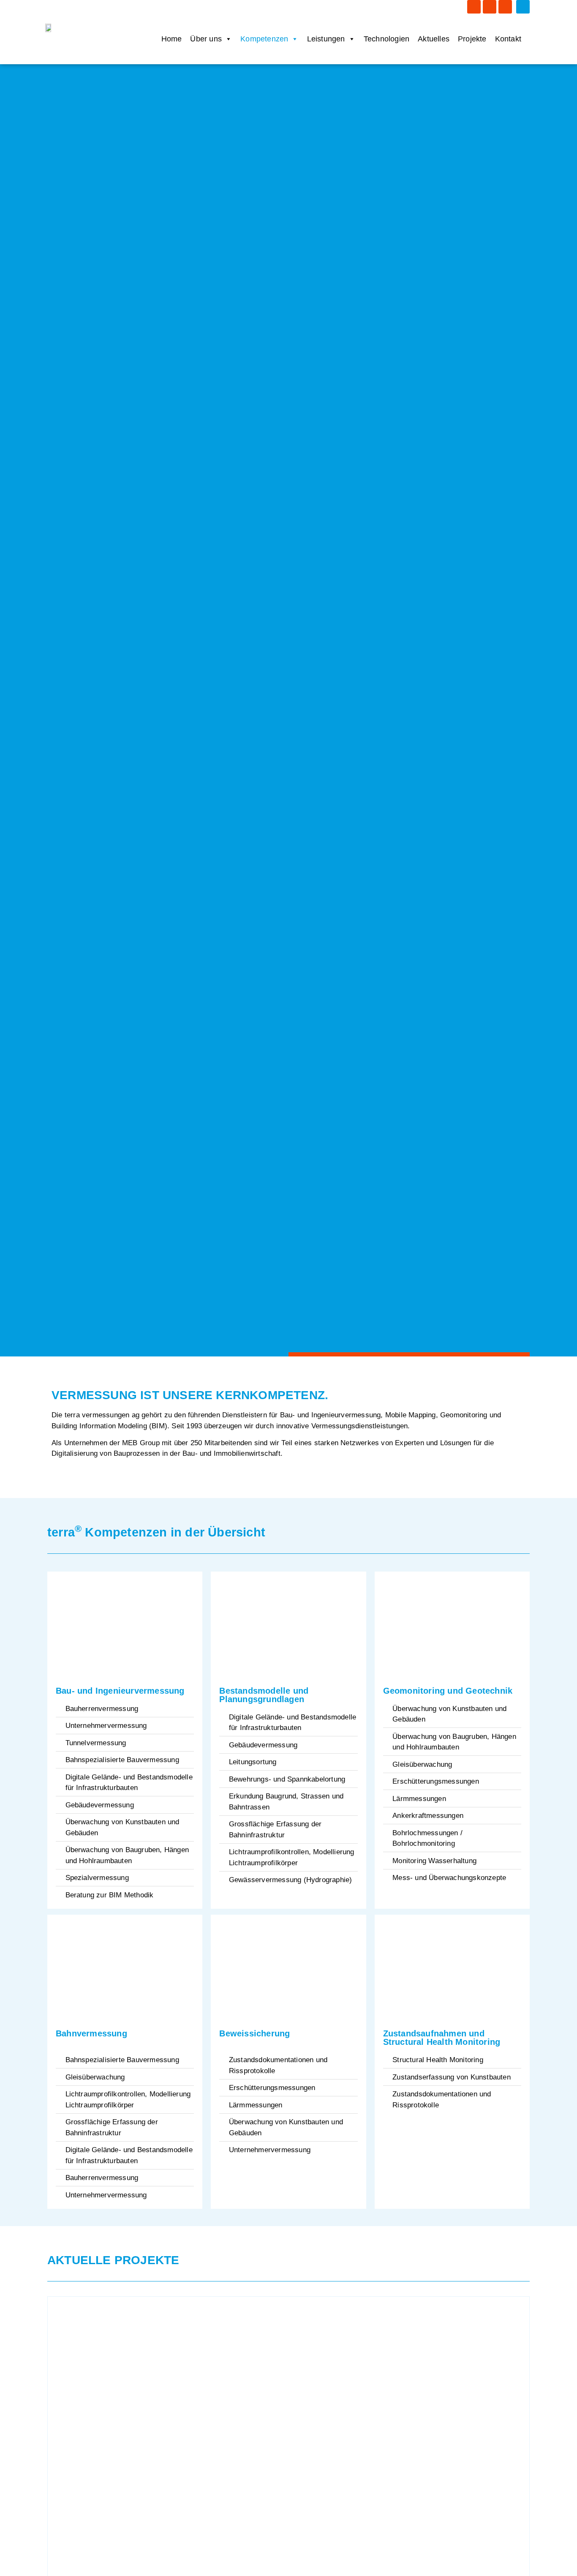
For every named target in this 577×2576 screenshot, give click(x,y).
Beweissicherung (254, 2033)
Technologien (386, 39)
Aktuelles (434, 39)
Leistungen (326, 39)
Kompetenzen (264, 39)
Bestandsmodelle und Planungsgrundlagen (264, 1695)
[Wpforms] (505, 7)
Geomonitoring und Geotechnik (448, 1691)
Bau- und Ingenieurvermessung (120, 1691)
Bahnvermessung (91, 2033)
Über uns (206, 39)
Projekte (472, 39)
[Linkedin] (474, 7)
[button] (523, 7)
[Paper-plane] (490, 7)
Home (172, 39)
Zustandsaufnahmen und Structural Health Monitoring (442, 2038)
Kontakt (508, 39)
